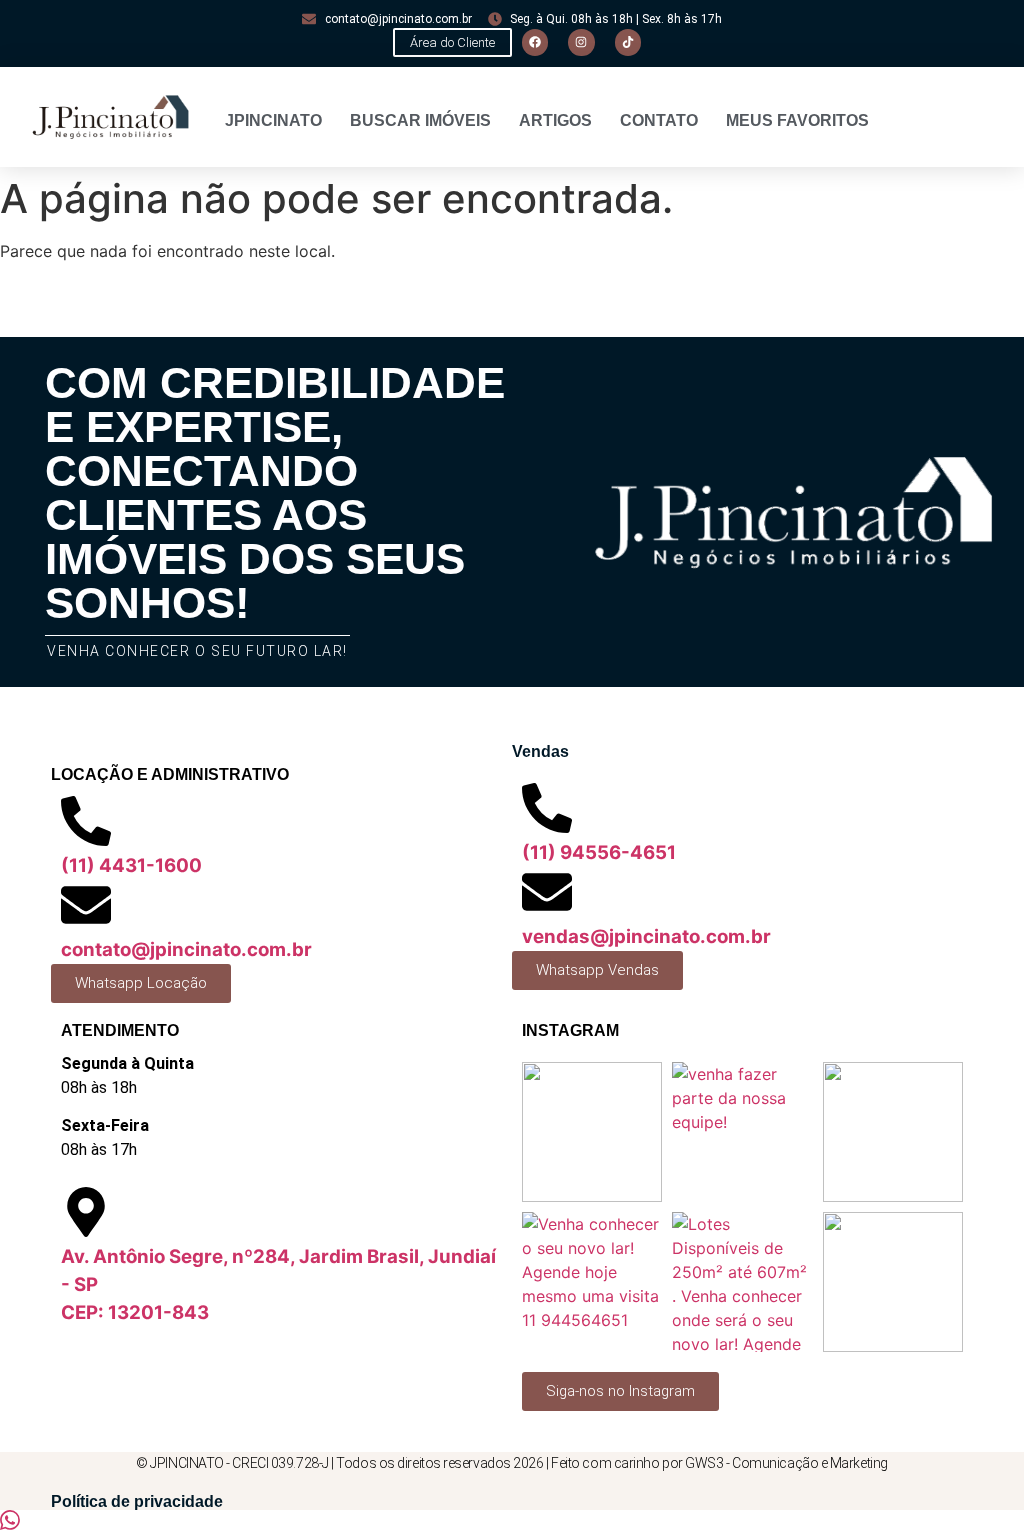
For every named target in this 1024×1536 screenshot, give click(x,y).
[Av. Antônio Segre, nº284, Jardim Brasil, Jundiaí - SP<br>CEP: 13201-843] (86, 1212)
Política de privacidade (137, 1501)
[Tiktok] (628, 42)
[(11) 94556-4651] (547, 808)
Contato (659, 120)
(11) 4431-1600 (131, 865)
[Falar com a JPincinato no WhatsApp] (10, 1524)
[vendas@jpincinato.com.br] (547, 892)
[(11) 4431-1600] (86, 821)
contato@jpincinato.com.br (186, 949)
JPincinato (273, 120)
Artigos (555, 120)
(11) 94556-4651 (599, 852)
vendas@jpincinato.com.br (646, 936)
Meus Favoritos (797, 120)
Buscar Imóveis (420, 120)
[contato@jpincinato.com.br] (86, 905)
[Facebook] (535, 42)
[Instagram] (581, 42)
